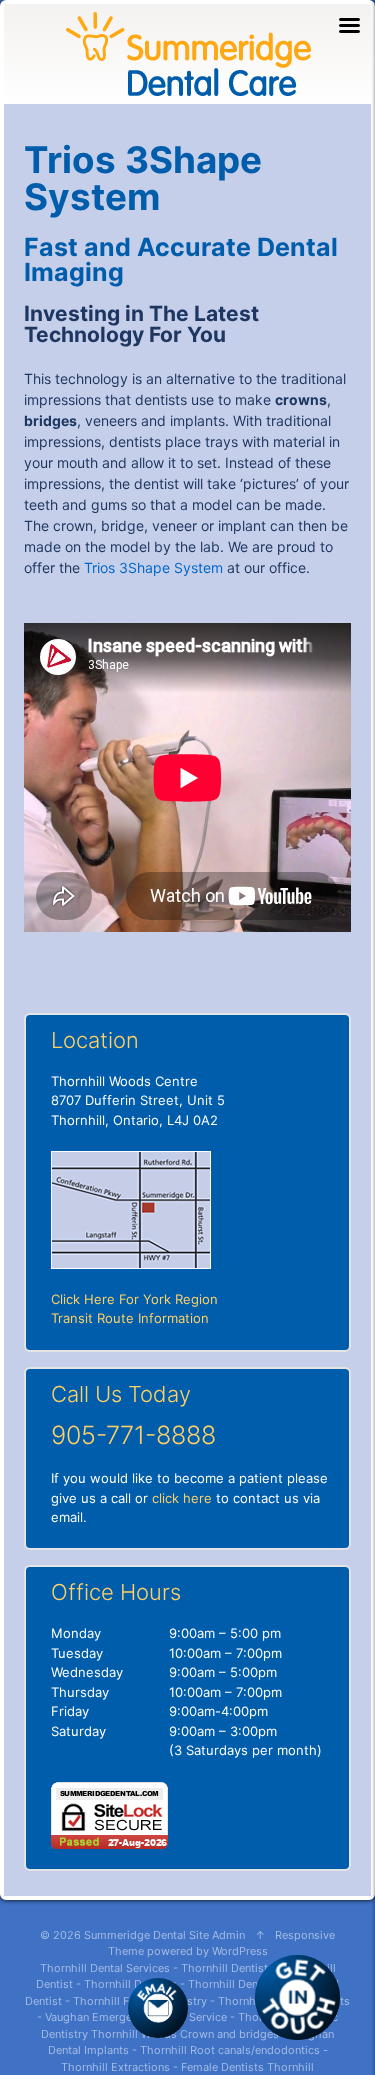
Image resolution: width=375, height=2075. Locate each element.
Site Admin (217, 1935)
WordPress (240, 1951)
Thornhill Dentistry (229, 1968)
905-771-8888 (133, 1435)
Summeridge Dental (135, 1935)
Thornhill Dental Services (105, 1968)
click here (182, 1498)
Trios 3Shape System (153, 567)
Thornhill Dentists (130, 1984)
